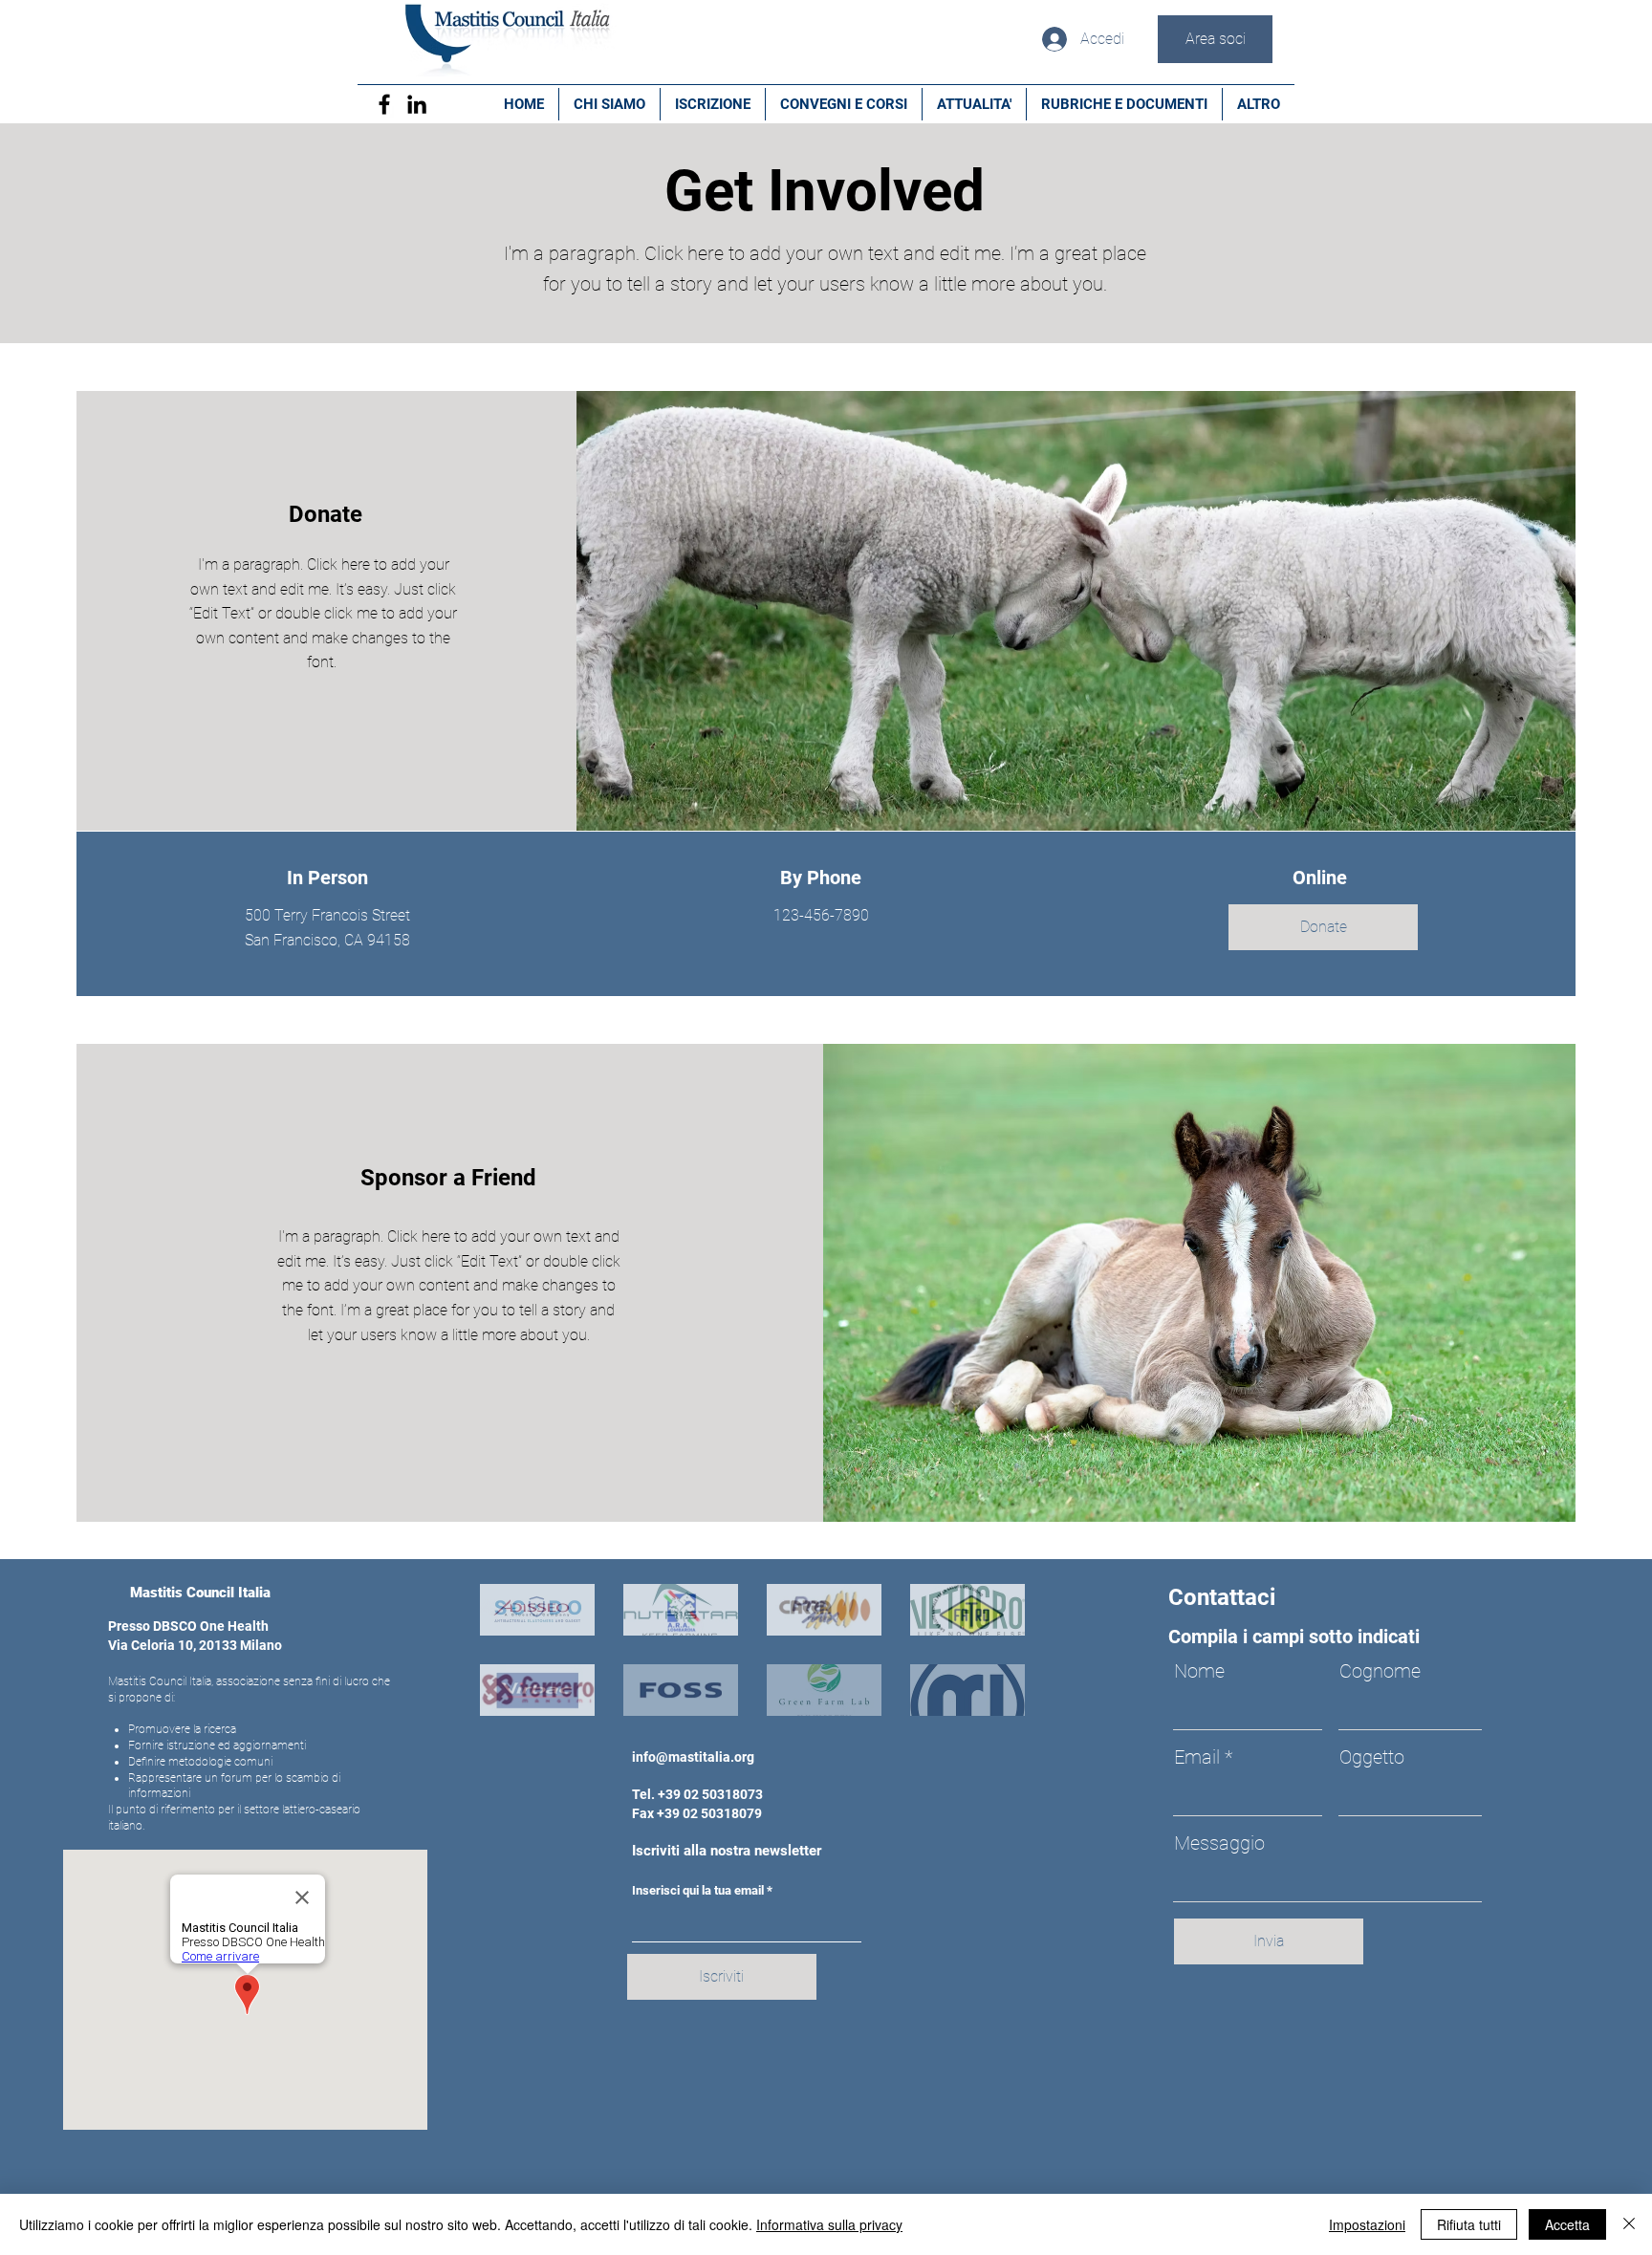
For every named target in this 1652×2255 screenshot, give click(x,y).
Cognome (1380, 1671)
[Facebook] (384, 104)
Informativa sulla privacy (829, 2224)
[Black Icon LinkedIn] (417, 104)
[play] (984, 1699)
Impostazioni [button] (1367, 2224)
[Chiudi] (1629, 2224)
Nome (1199, 1671)
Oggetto (1372, 1757)
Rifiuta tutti (1469, 2224)
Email (1197, 1757)
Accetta (1567, 2224)
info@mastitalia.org (693, 1757)
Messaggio (1219, 1843)
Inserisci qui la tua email (698, 1890)
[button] (1323, 927)
